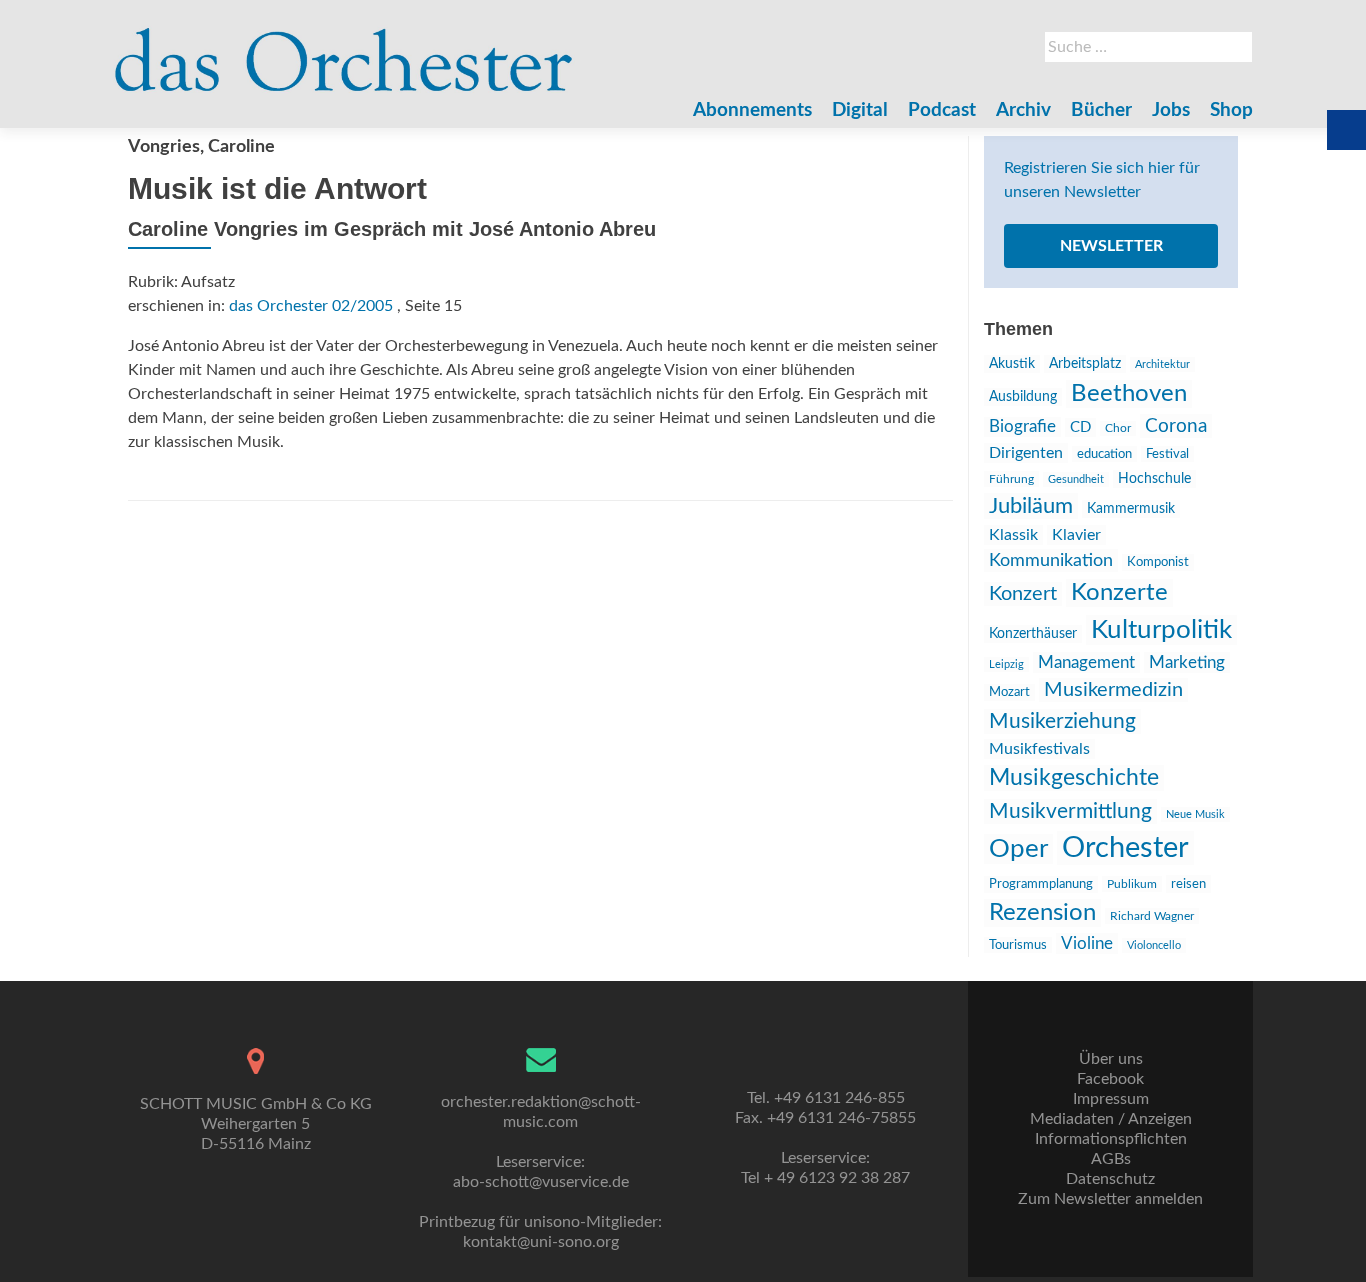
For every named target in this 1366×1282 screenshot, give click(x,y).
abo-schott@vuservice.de (541, 1182)
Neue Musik (1195, 814)
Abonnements (752, 110)
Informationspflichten (1111, 1139)
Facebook (1110, 1079)
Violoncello (1154, 945)
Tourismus (1018, 945)
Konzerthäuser (1033, 634)
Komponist (1158, 562)
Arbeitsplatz (1085, 364)
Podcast (942, 110)
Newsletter (1111, 246)
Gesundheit (1076, 479)
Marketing (1187, 662)
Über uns (1111, 1059)
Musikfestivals (1039, 749)
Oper (1018, 849)
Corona (1176, 426)
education (1104, 454)
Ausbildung (1023, 397)
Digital (860, 110)
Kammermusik (1131, 509)
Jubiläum (1031, 506)
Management (1086, 662)
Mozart (1009, 692)
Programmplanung (1041, 884)
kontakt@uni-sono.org (541, 1242)
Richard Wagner (1152, 916)
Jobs (1171, 110)
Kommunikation (1051, 560)
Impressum (1111, 1099)
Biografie (1022, 427)
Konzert (1023, 594)
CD (1080, 427)
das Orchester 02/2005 (311, 306)
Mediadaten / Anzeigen (1111, 1119)
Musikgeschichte (1074, 778)
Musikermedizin (1113, 690)
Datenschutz (1110, 1179)
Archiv (1023, 110)
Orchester (1125, 848)
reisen (1188, 884)
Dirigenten (1026, 453)
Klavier (1076, 535)
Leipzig (1006, 664)
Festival (1167, 454)
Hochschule (1154, 479)
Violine (1087, 943)
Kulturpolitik (1161, 630)
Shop (1231, 110)
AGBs (1111, 1159)
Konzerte (1119, 593)
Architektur (1162, 364)
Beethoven (1129, 394)
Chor (1118, 428)
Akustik (1012, 364)
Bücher (1101, 110)
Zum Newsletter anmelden (1110, 1199)
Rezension (1042, 913)
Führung (1011, 479)
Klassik (1013, 535)
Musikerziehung (1062, 721)
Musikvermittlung (1070, 811)
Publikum (1132, 884)
